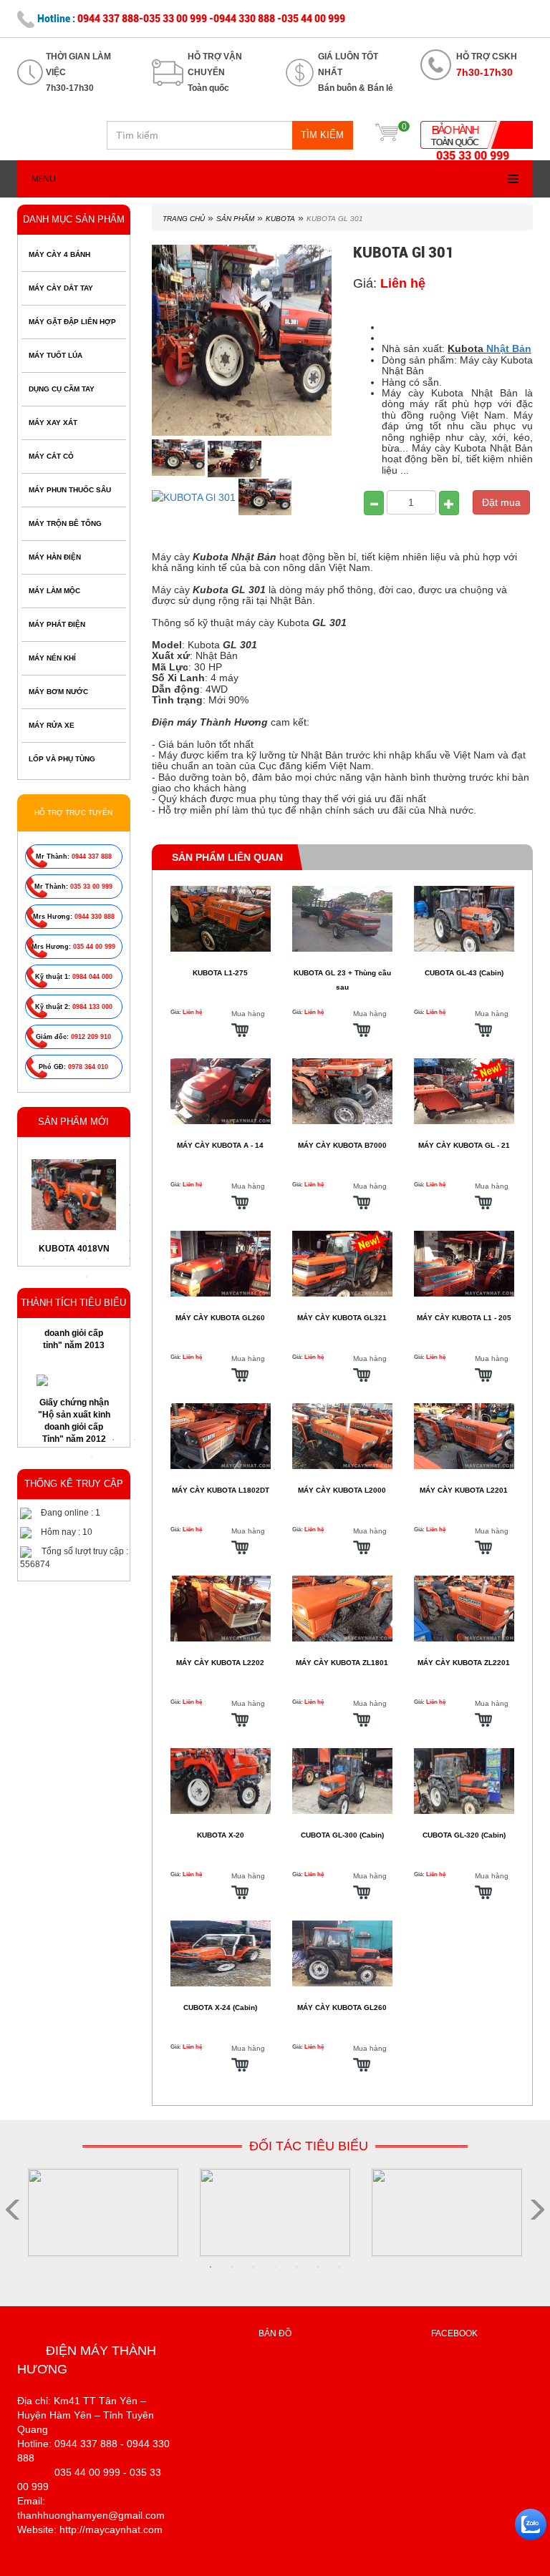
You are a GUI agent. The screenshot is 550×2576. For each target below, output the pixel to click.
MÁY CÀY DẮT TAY (61, 288)
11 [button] (44, 1223)
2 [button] (65, 1187)
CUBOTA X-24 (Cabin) (220, 2007)
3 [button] (87, 1187)
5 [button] (130, 1187)
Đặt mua (501, 502)
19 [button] (108, 1241)
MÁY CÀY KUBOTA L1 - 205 (464, 1318)
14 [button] (108, 1223)
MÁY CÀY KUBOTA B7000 (342, 1145)
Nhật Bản (509, 348)
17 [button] (65, 1241)
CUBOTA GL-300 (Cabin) (342, 1835)
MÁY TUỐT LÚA (56, 355)
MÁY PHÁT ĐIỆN (57, 624)
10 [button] (130, 1205)
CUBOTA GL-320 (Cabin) (464, 1835)
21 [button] (44, 1259)
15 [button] (130, 1223)
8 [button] (87, 1205)
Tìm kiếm (322, 135)
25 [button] (130, 1259)
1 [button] (44, 1187)
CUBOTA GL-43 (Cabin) (464, 973)
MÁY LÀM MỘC (54, 591)
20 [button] (130, 1241)
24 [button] (108, 1259)
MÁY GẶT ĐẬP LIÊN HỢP (72, 322)
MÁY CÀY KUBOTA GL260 (220, 1318)
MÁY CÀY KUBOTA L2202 (220, 1663)
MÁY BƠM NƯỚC (58, 692)
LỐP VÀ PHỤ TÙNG (62, 759)
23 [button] (87, 1259)
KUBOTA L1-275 (220, 973)
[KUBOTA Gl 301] (180, 458)
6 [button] (44, 1205)
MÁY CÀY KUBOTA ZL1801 (342, 1663)
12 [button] (65, 1223)
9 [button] (108, 1205)
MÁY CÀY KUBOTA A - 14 (220, 1145)
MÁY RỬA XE (52, 725)
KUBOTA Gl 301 (335, 219)
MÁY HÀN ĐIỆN (55, 557)
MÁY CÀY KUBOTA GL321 (342, 1318)
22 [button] (65, 1259)
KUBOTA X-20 (221, 1835)
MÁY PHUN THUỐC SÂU (70, 490)
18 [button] (87, 1241)
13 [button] (87, 1223)
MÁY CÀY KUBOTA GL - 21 (464, 1145)
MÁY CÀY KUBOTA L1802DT (221, 1490)
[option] (74, 1396)
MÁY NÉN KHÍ (52, 658)
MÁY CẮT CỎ (51, 456)
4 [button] (108, 1187)
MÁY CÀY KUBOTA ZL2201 (464, 1663)
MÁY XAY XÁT (53, 423)
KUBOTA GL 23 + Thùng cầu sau (342, 980)
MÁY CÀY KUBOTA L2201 (464, 1490)
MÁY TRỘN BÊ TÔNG (65, 523)
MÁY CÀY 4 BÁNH (59, 254)
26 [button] (87, 1277)
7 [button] (65, 1205)
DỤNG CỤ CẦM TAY (62, 389)
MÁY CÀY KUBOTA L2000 (342, 1490)
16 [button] (44, 1241)
